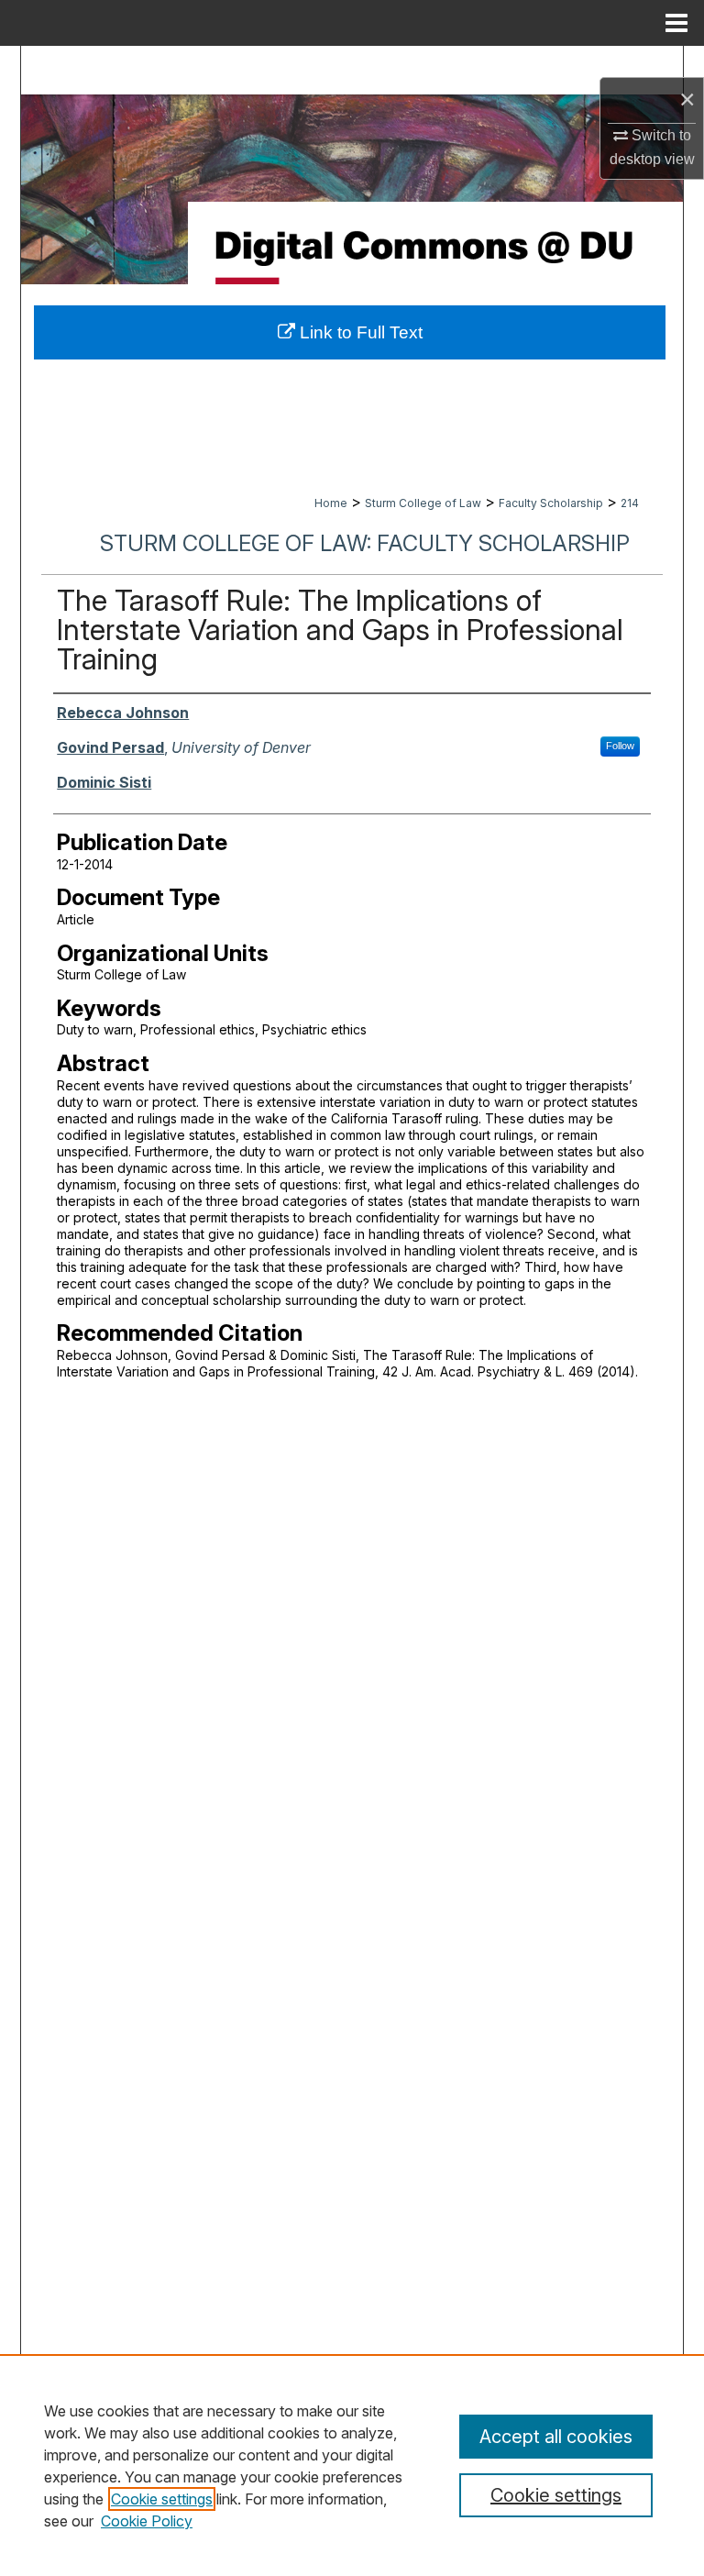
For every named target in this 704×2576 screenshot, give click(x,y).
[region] (352, 2465)
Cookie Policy (147, 2521)
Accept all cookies (556, 2437)
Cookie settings (162, 2499)
